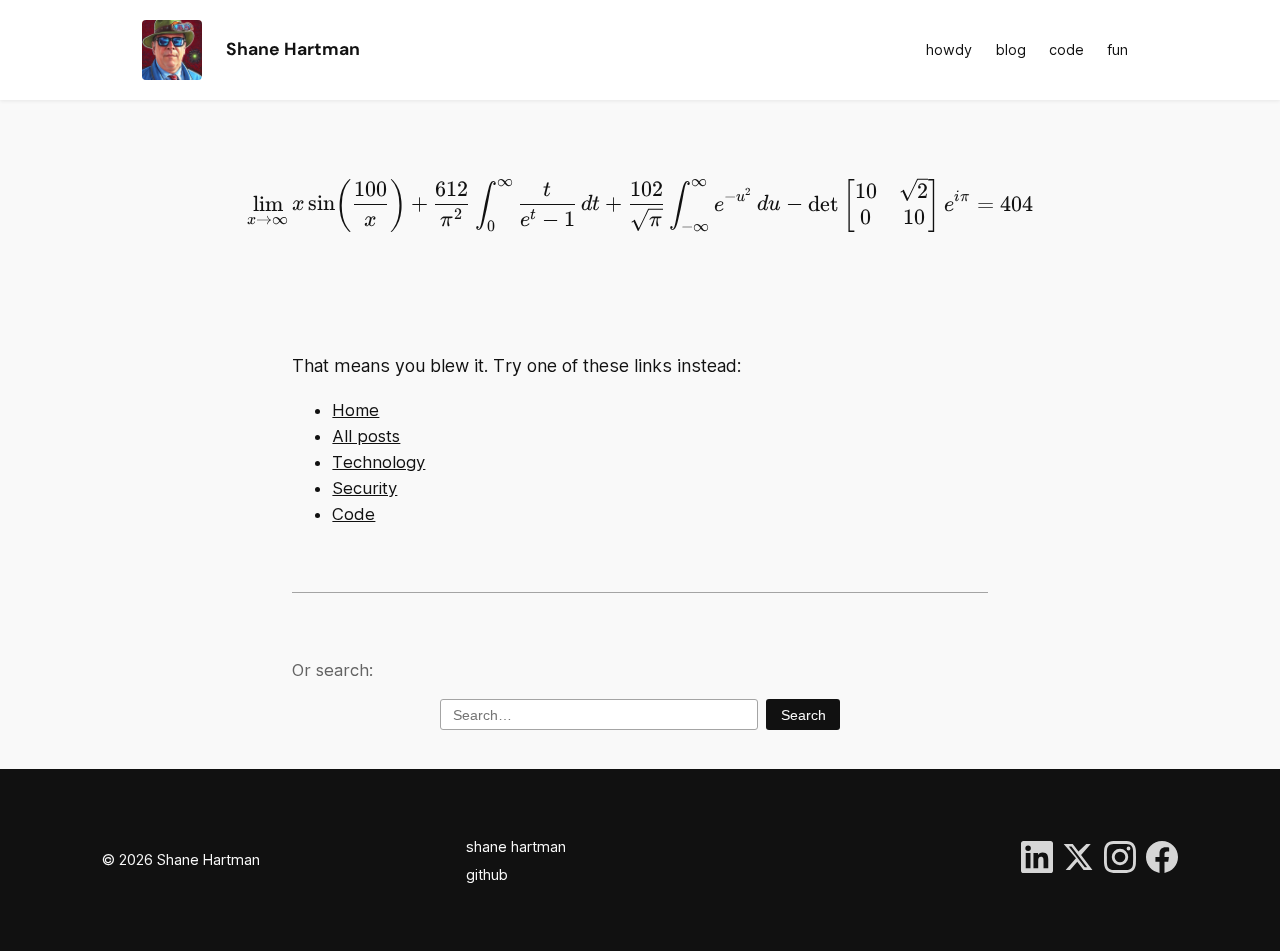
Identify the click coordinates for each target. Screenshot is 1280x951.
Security (364, 488)
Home (355, 410)
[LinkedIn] (1037, 860)
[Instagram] (1120, 860)
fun (1117, 49)
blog (1011, 49)
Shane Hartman (293, 49)
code (1066, 49)
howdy (949, 49)
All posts (366, 436)
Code (353, 514)
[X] (1078, 860)
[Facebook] (1162, 860)
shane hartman (516, 846)
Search (803, 715)
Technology (378, 462)
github (487, 874)
